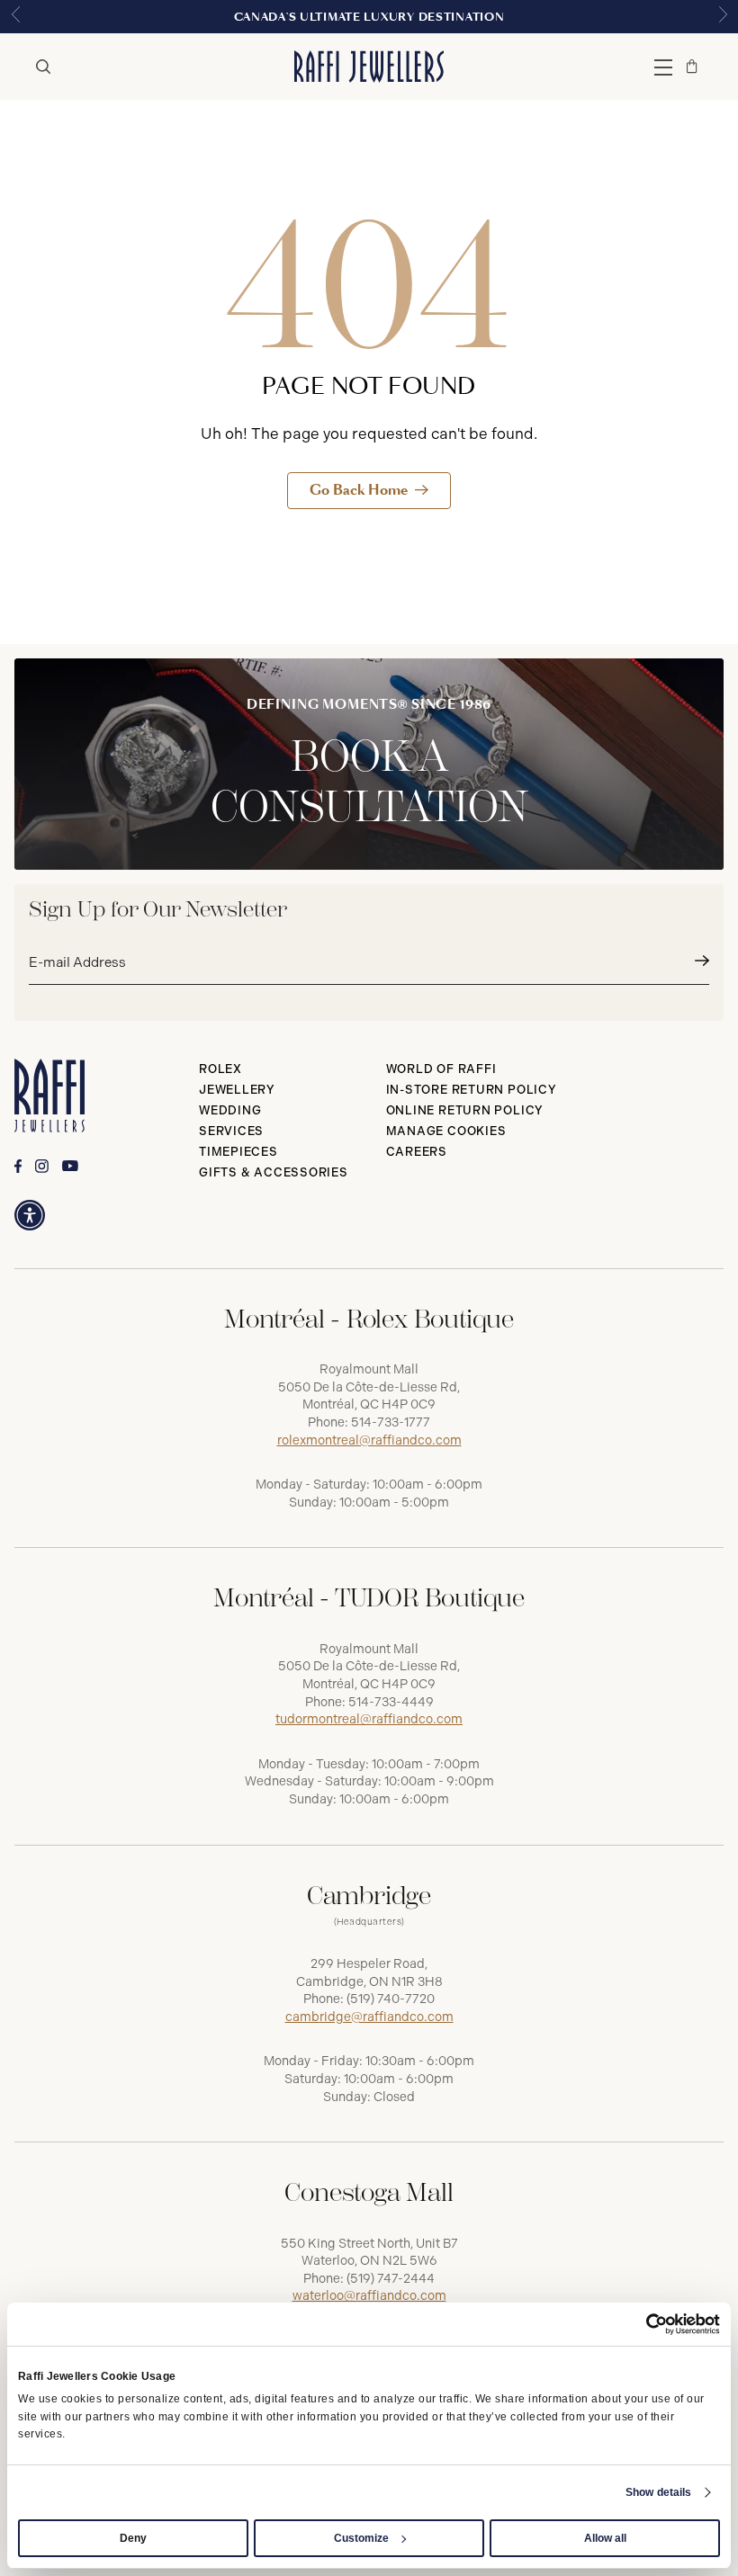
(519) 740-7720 (391, 1999)
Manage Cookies (446, 1131)
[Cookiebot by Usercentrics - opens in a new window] (641, 2324)
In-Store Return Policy (472, 1090)
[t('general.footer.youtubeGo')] (70, 1166)
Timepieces (238, 1152)
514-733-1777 (391, 1422)
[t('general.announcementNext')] (723, 17)
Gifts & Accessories (274, 1172)
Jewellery (237, 1090)
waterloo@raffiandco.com (369, 2296)
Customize (361, 2538)
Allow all (605, 2538)
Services (231, 1131)
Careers (417, 1152)
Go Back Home (359, 490)
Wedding (230, 1110)
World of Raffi (441, 1069)
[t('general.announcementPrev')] (15, 17)
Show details (658, 2492)
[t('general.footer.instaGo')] (42, 1166)
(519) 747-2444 (391, 2279)
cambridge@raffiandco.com (369, 2017)
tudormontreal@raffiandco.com (369, 1719)
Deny (133, 2538)
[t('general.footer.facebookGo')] (18, 1166)
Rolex (220, 1069)
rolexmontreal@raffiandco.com (369, 1440)
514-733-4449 (391, 1702)
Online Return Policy (465, 1110)
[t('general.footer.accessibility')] (30, 1215)
